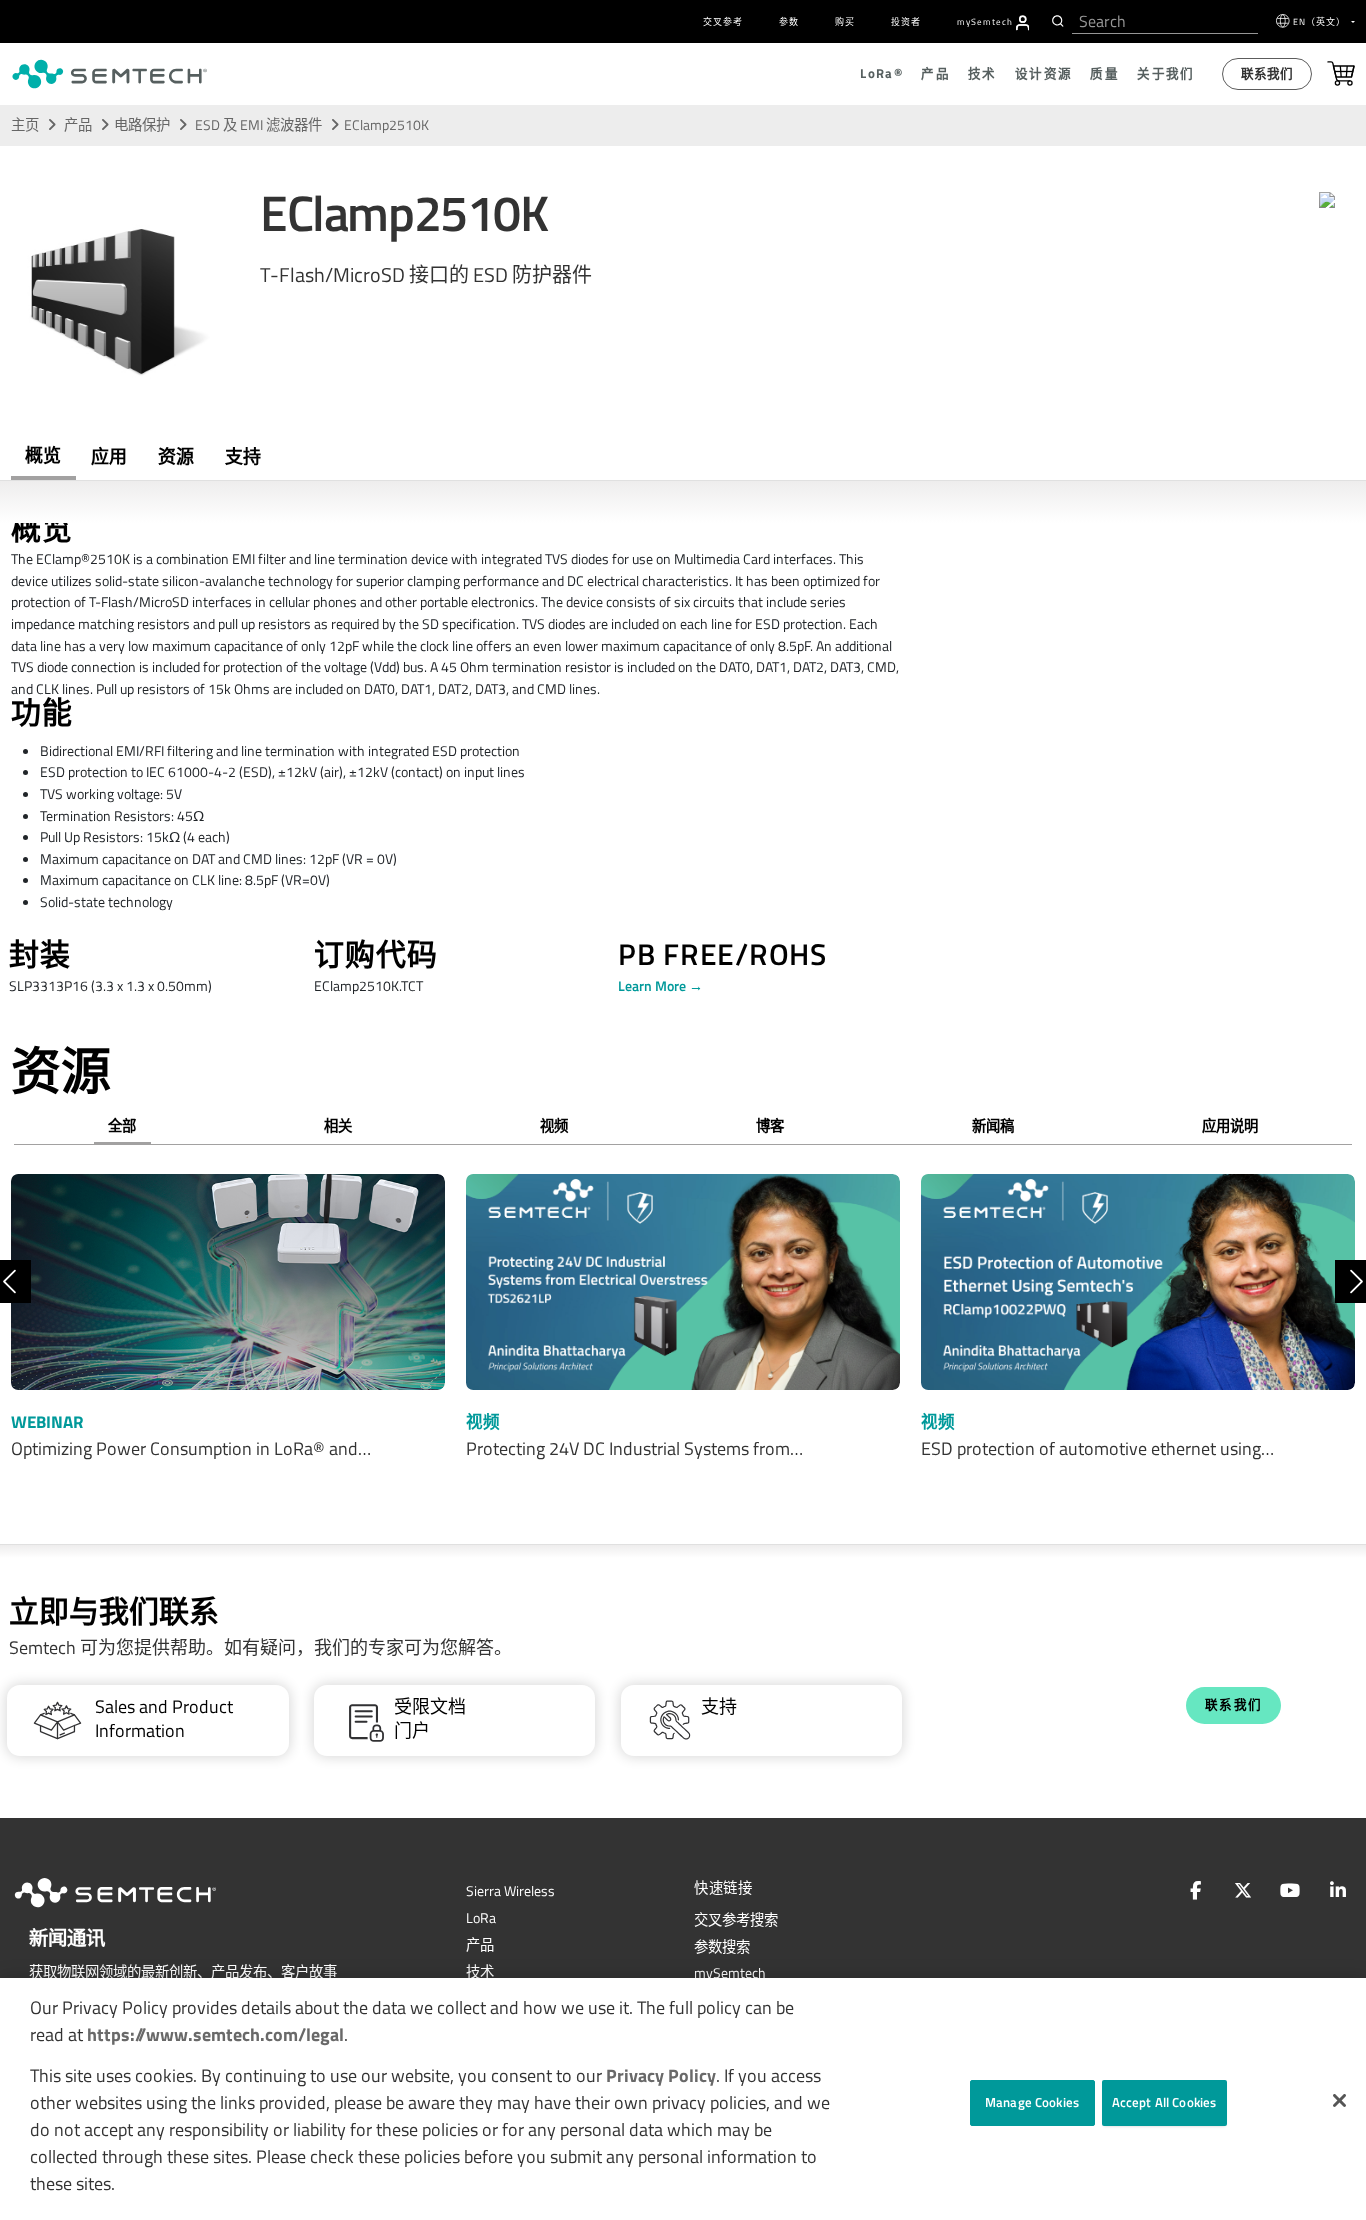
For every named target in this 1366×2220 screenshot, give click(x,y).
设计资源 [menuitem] (1044, 73)
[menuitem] (1023, 23)
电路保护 (142, 125)
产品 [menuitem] (935, 73)
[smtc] (109, 74)
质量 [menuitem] (1104, 73)
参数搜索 (722, 1947)
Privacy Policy (661, 2075)
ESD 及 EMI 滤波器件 (260, 125)
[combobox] (1165, 21)
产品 (78, 125)
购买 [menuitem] (845, 21)
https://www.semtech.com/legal (215, 2034)
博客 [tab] (770, 1126)
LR (481, 1918)
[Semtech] (136, 1911)
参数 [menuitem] (789, 21)
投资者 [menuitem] (906, 21)
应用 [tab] (109, 456)
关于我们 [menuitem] (1166, 73)
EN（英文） (1321, 21)
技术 (480, 1972)
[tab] (175, 456)
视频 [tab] (554, 1126)
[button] (1339, 2100)
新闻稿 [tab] (993, 1126)
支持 (243, 456)
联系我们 (1267, 73)
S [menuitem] (985, 21)
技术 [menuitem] (982, 73)
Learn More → (660, 986)
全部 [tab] (122, 1126)
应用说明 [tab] (1230, 1126)
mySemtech (730, 1973)
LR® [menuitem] (881, 73)
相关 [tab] (338, 1126)
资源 (176, 456)
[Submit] (1055, 21)
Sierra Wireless (510, 1891)
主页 (25, 125)
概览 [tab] (43, 455)
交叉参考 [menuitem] (723, 21)
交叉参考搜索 (736, 1920)
